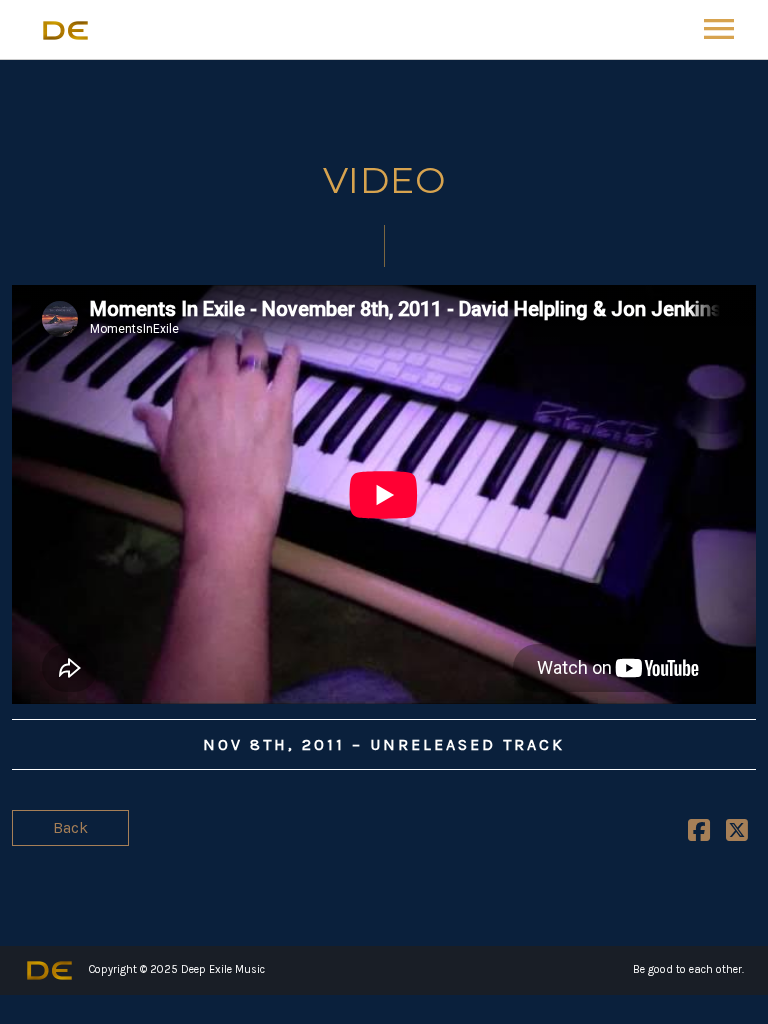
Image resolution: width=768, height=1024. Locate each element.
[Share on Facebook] (699, 833)
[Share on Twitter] (737, 833)
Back (70, 827)
